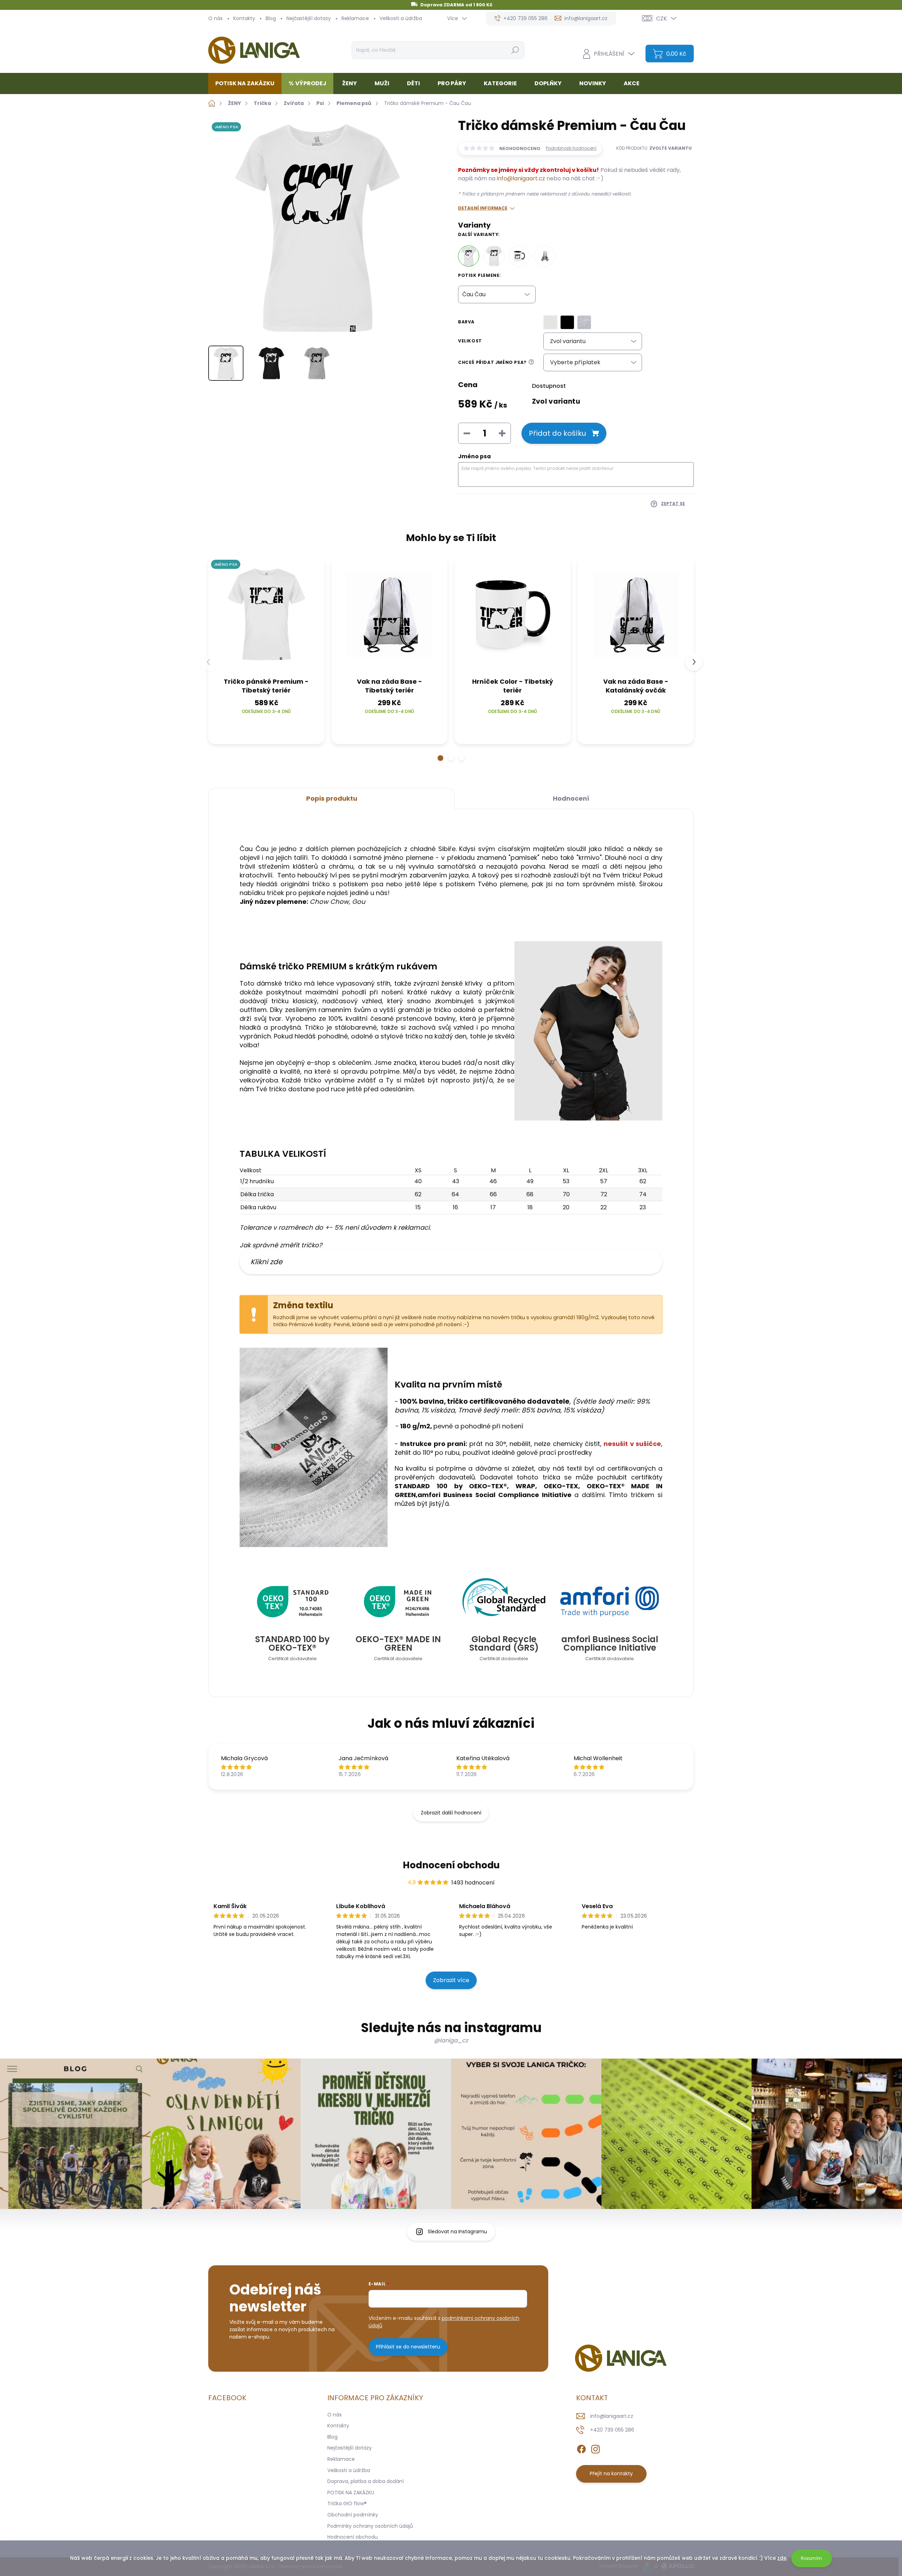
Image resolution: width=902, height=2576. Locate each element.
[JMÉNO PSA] (266, 615)
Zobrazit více (451, 1980)
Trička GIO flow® (347, 2503)
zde (782, 2558)
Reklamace (355, 18)
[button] (440, 758)
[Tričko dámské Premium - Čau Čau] (469, 256)
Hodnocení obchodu (451, 1865)
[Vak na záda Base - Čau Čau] (545, 256)
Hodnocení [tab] (571, 798)
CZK (662, 18)
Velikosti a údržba (401, 18)
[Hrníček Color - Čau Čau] (519, 256)
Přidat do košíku (557, 433)
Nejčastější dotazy (309, 18)
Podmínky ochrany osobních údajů (370, 2526)
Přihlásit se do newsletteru (408, 2347)
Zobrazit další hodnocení (451, 1813)
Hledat (515, 50)
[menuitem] (248, 83)
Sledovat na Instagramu (457, 2232)
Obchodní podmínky (353, 2515)
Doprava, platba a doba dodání (366, 2481)
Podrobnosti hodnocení (571, 148)
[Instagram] (595, 2448)
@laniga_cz (451, 2040)
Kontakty (244, 18)
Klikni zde (266, 1262)
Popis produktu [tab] (332, 798)
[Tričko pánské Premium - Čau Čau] (494, 256)
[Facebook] (581, 2448)
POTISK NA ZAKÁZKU (351, 2493)
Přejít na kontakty (611, 2473)
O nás (215, 18)
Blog (271, 18)
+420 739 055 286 (612, 2430)
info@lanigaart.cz (521, 178)
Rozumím (811, 2558)
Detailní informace (483, 208)
